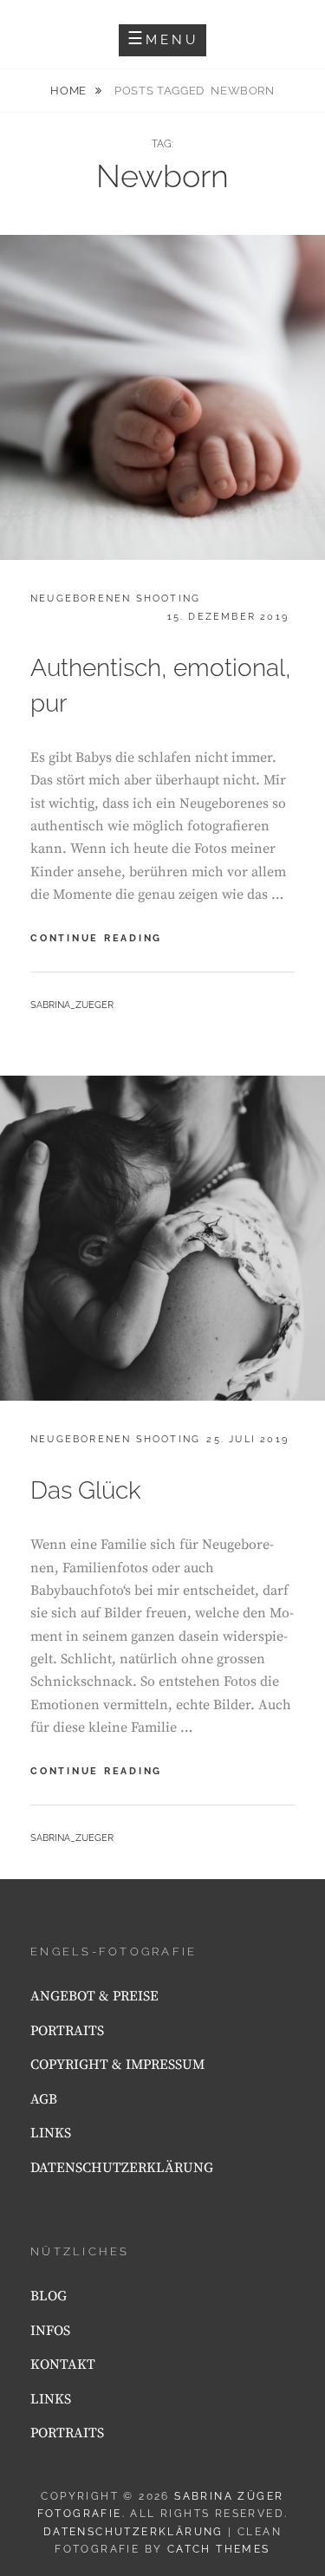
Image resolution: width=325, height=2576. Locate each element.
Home (70, 91)
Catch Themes (219, 2549)
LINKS (51, 2133)
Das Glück (86, 1490)
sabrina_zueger (72, 1005)
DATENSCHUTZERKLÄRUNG (122, 2168)
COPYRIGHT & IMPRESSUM (117, 2065)
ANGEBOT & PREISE (94, 1996)
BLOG (49, 2296)
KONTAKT (63, 2365)
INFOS (50, 2331)
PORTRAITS (67, 2031)
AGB (44, 2099)
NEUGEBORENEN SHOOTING (115, 598)
